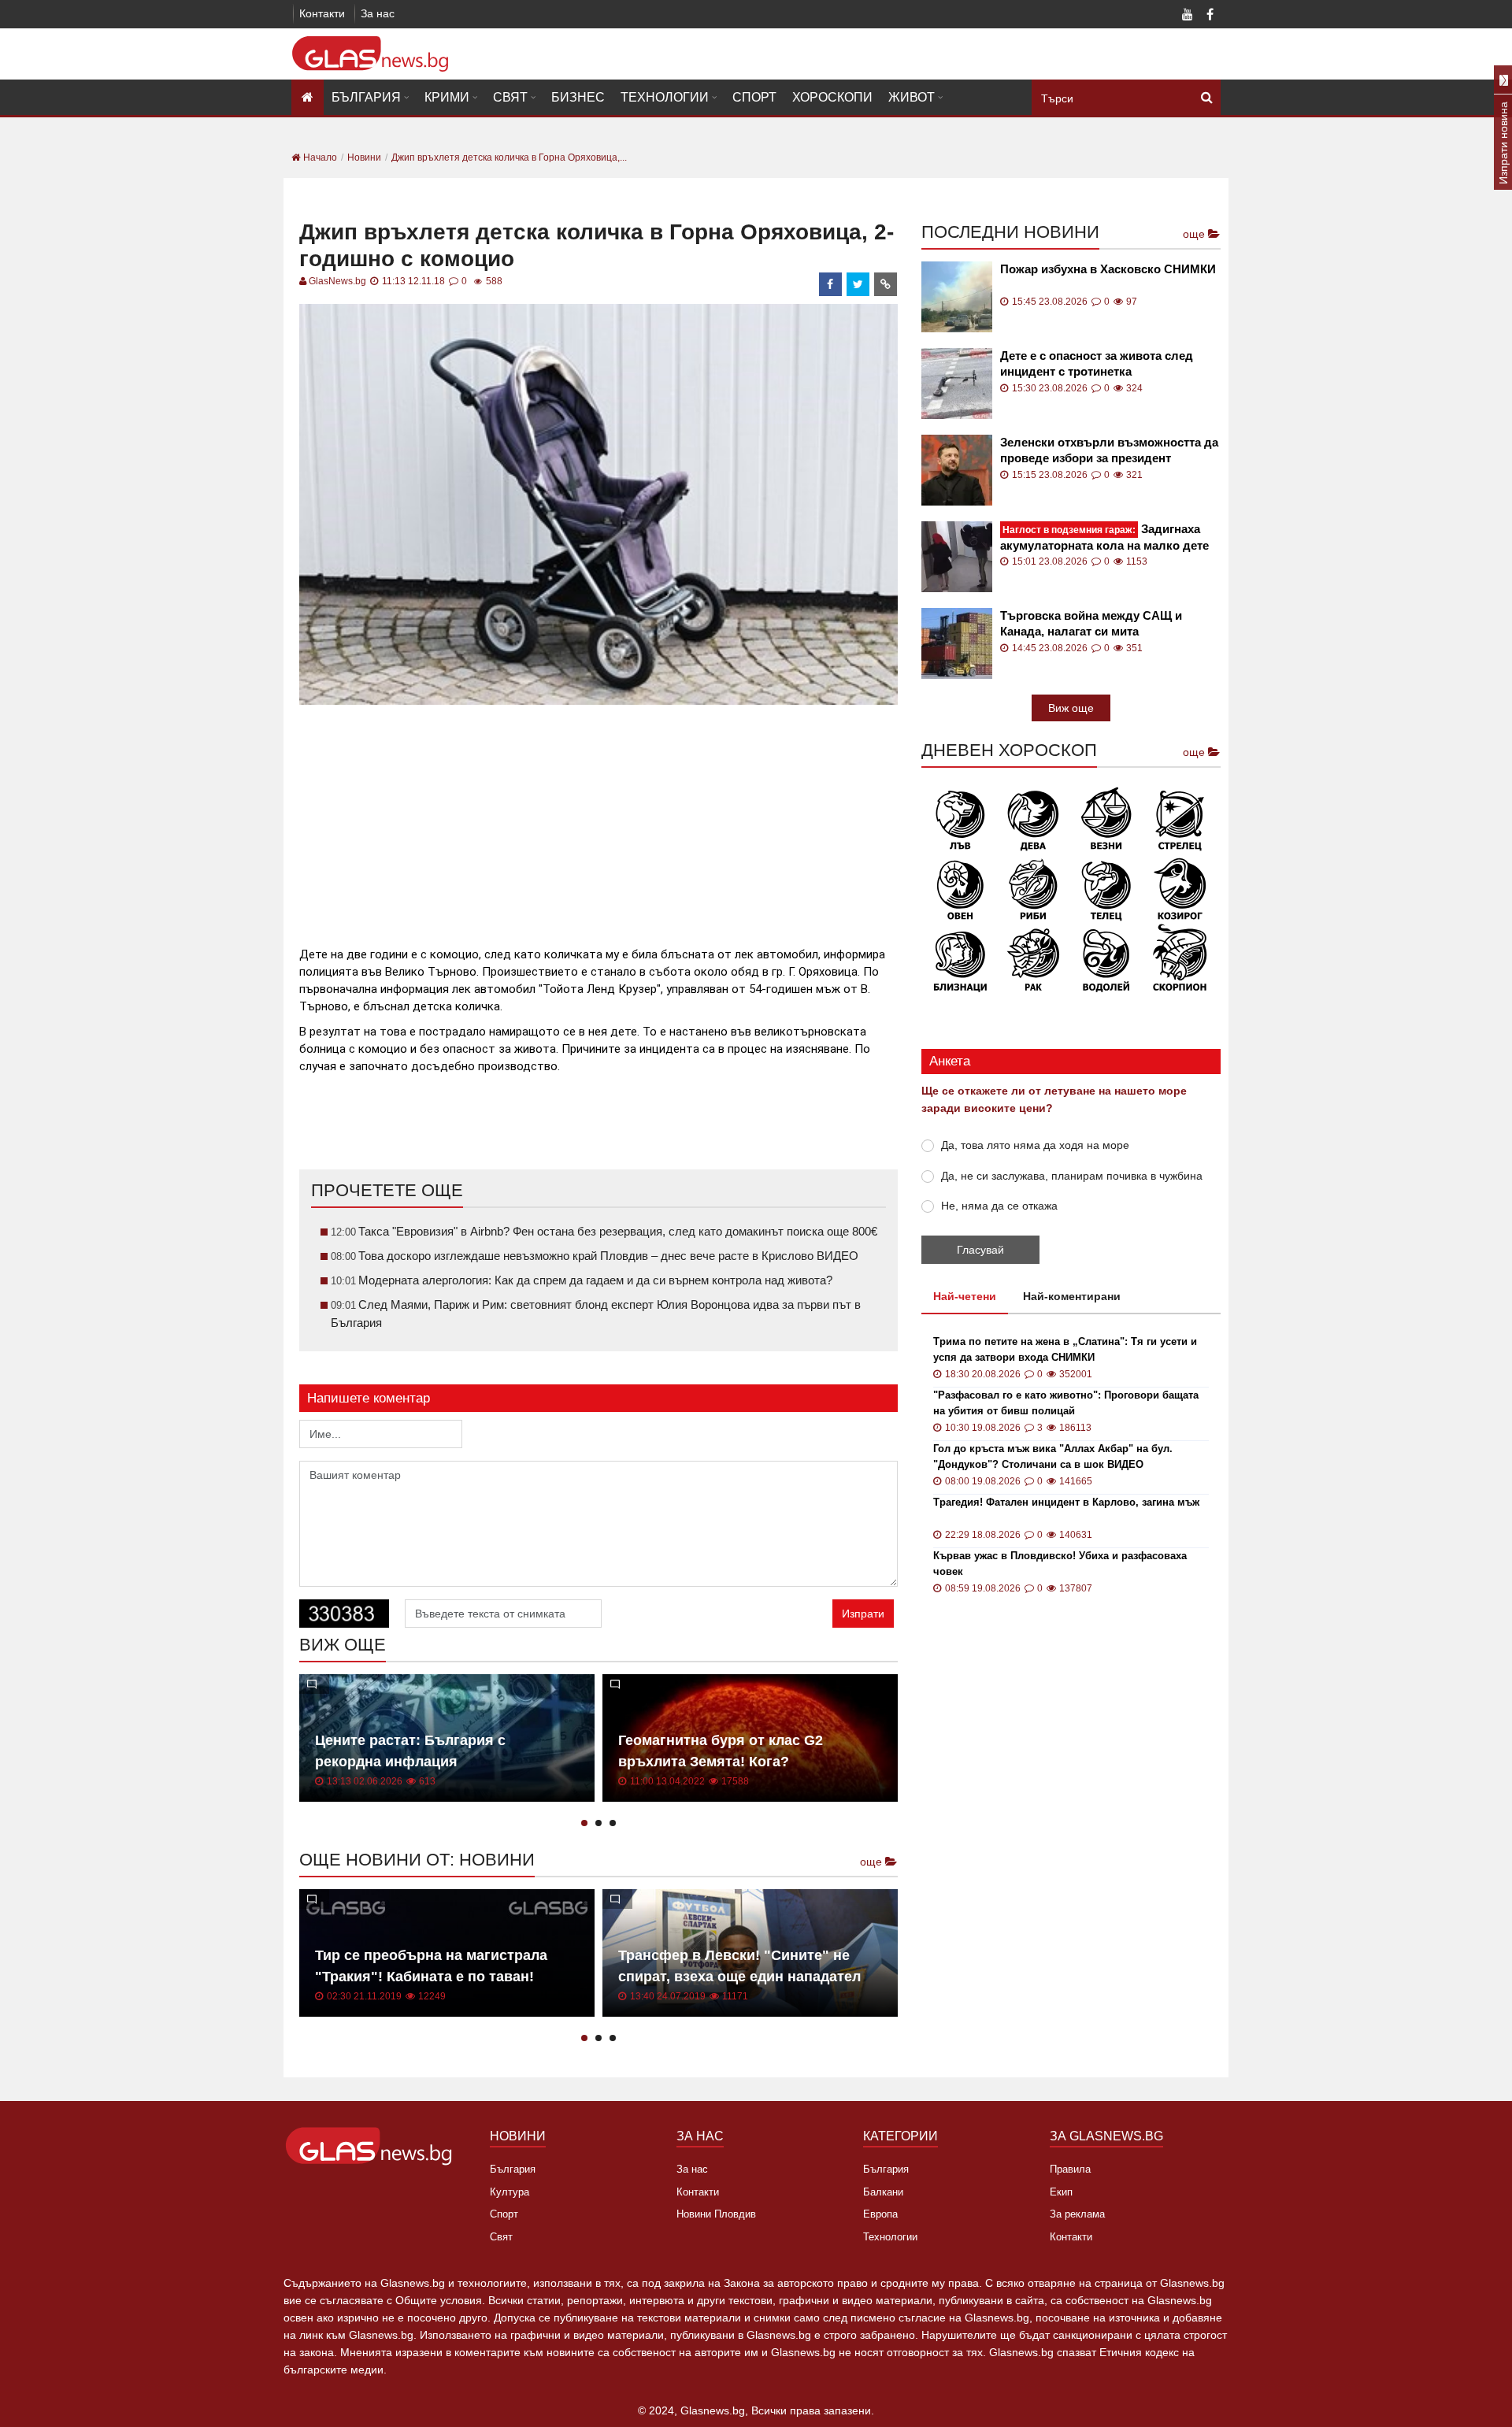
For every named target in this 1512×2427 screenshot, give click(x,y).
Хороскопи (832, 97)
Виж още (1071, 708)
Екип (1061, 2192)
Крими (447, 97)
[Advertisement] (598, 819)
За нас (378, 13)
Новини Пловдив (716, 2214)
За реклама (1077, 2214)
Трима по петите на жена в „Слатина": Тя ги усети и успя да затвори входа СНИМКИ (1065, 1349)
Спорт (754, 97)
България (366, 97)
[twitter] (858, 284)
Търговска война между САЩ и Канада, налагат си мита (1091, 623)
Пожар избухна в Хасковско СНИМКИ (1108, 269)
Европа (880, 2214)
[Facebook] (1210, 16)
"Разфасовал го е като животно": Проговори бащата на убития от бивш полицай (1066, 1403)
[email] (886, 284)
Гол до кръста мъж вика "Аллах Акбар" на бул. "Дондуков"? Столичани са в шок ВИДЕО (1053, 1456)
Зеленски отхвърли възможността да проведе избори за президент (1109, 450)
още (873, 1862)
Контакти (322, 13)
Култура (510, 2192)
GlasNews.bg (337, 281)
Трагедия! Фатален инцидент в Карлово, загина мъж (1066, 1502)
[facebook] (831, 284)
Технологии (665, 97)
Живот (912, 97)
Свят (510, 97)
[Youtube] (1188, 16)
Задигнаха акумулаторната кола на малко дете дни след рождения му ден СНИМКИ (1106, 537)
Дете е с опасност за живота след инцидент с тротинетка (1097, 363)
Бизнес (578, 97)
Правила (1070, 2169)
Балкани (883, 2192)
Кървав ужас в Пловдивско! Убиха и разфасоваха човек (1060, 1564)
